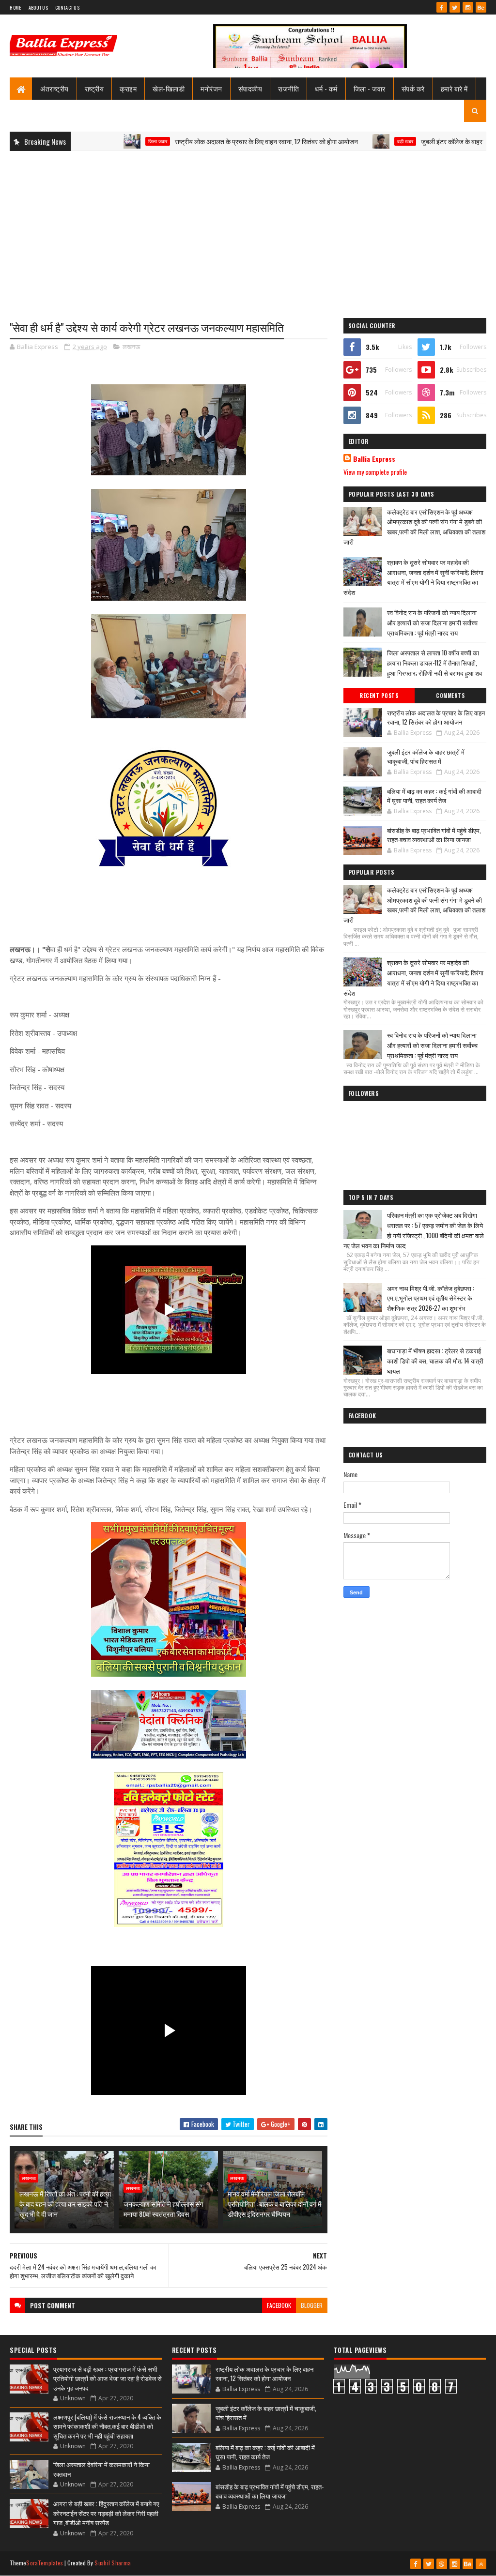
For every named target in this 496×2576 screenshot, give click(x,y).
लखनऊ (131, 347)
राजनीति (288, 88)
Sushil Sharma (113, 2563)
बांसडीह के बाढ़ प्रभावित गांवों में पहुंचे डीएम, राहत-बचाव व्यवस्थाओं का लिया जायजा (434, 835)
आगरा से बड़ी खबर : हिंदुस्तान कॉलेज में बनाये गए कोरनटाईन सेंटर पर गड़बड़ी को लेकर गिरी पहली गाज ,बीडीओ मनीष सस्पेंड (106, 2513)
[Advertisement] (248, 228)
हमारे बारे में (454, 88)
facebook (279, 2305)
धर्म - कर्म (326, 88)
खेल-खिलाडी (169, 88)
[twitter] (455, 7)
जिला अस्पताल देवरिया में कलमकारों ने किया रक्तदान (101, 2469)
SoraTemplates (45, 2563)
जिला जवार (103, 141)
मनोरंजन (211, 88)
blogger (312, 2305)
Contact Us (67, 8)
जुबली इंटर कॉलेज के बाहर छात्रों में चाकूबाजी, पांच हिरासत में (426, 757)
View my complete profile (375, 472)
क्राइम (128, 88)
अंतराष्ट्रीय (54, 88)
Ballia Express (374, 459)
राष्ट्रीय (94, 88)
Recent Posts (379, 696)
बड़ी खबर (350, 141)
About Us (38, 8)
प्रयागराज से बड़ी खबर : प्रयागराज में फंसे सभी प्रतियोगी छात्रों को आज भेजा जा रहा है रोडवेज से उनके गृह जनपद (108, 2378)
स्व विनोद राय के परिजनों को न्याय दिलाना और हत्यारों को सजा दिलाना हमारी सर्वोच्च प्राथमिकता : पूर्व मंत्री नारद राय (432, 622)
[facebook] (442, 7)
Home (15, 8)
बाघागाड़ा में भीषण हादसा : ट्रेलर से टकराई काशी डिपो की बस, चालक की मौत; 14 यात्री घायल (435, 1361)
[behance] (481, 7)
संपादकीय (250, 88)
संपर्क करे (413, 88)
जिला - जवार (370, 88)
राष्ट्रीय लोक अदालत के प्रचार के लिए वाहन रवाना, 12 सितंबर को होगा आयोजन (212, 141)
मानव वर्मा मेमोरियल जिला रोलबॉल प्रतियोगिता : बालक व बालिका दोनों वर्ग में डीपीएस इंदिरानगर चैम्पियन (274, 2204)
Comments (450, 696)
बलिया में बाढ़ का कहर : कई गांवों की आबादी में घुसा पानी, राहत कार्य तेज (434, 796)
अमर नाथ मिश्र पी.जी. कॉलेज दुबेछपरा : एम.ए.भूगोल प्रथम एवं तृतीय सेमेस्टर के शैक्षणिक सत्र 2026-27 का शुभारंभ (431, 1298)
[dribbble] (442, 2564)
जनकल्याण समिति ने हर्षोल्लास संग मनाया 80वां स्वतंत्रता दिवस (163, 2209)
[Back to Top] (481, 2564)
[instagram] (468, 7)
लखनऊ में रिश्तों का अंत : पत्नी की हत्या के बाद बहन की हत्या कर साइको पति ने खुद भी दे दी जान (65, 2204)
